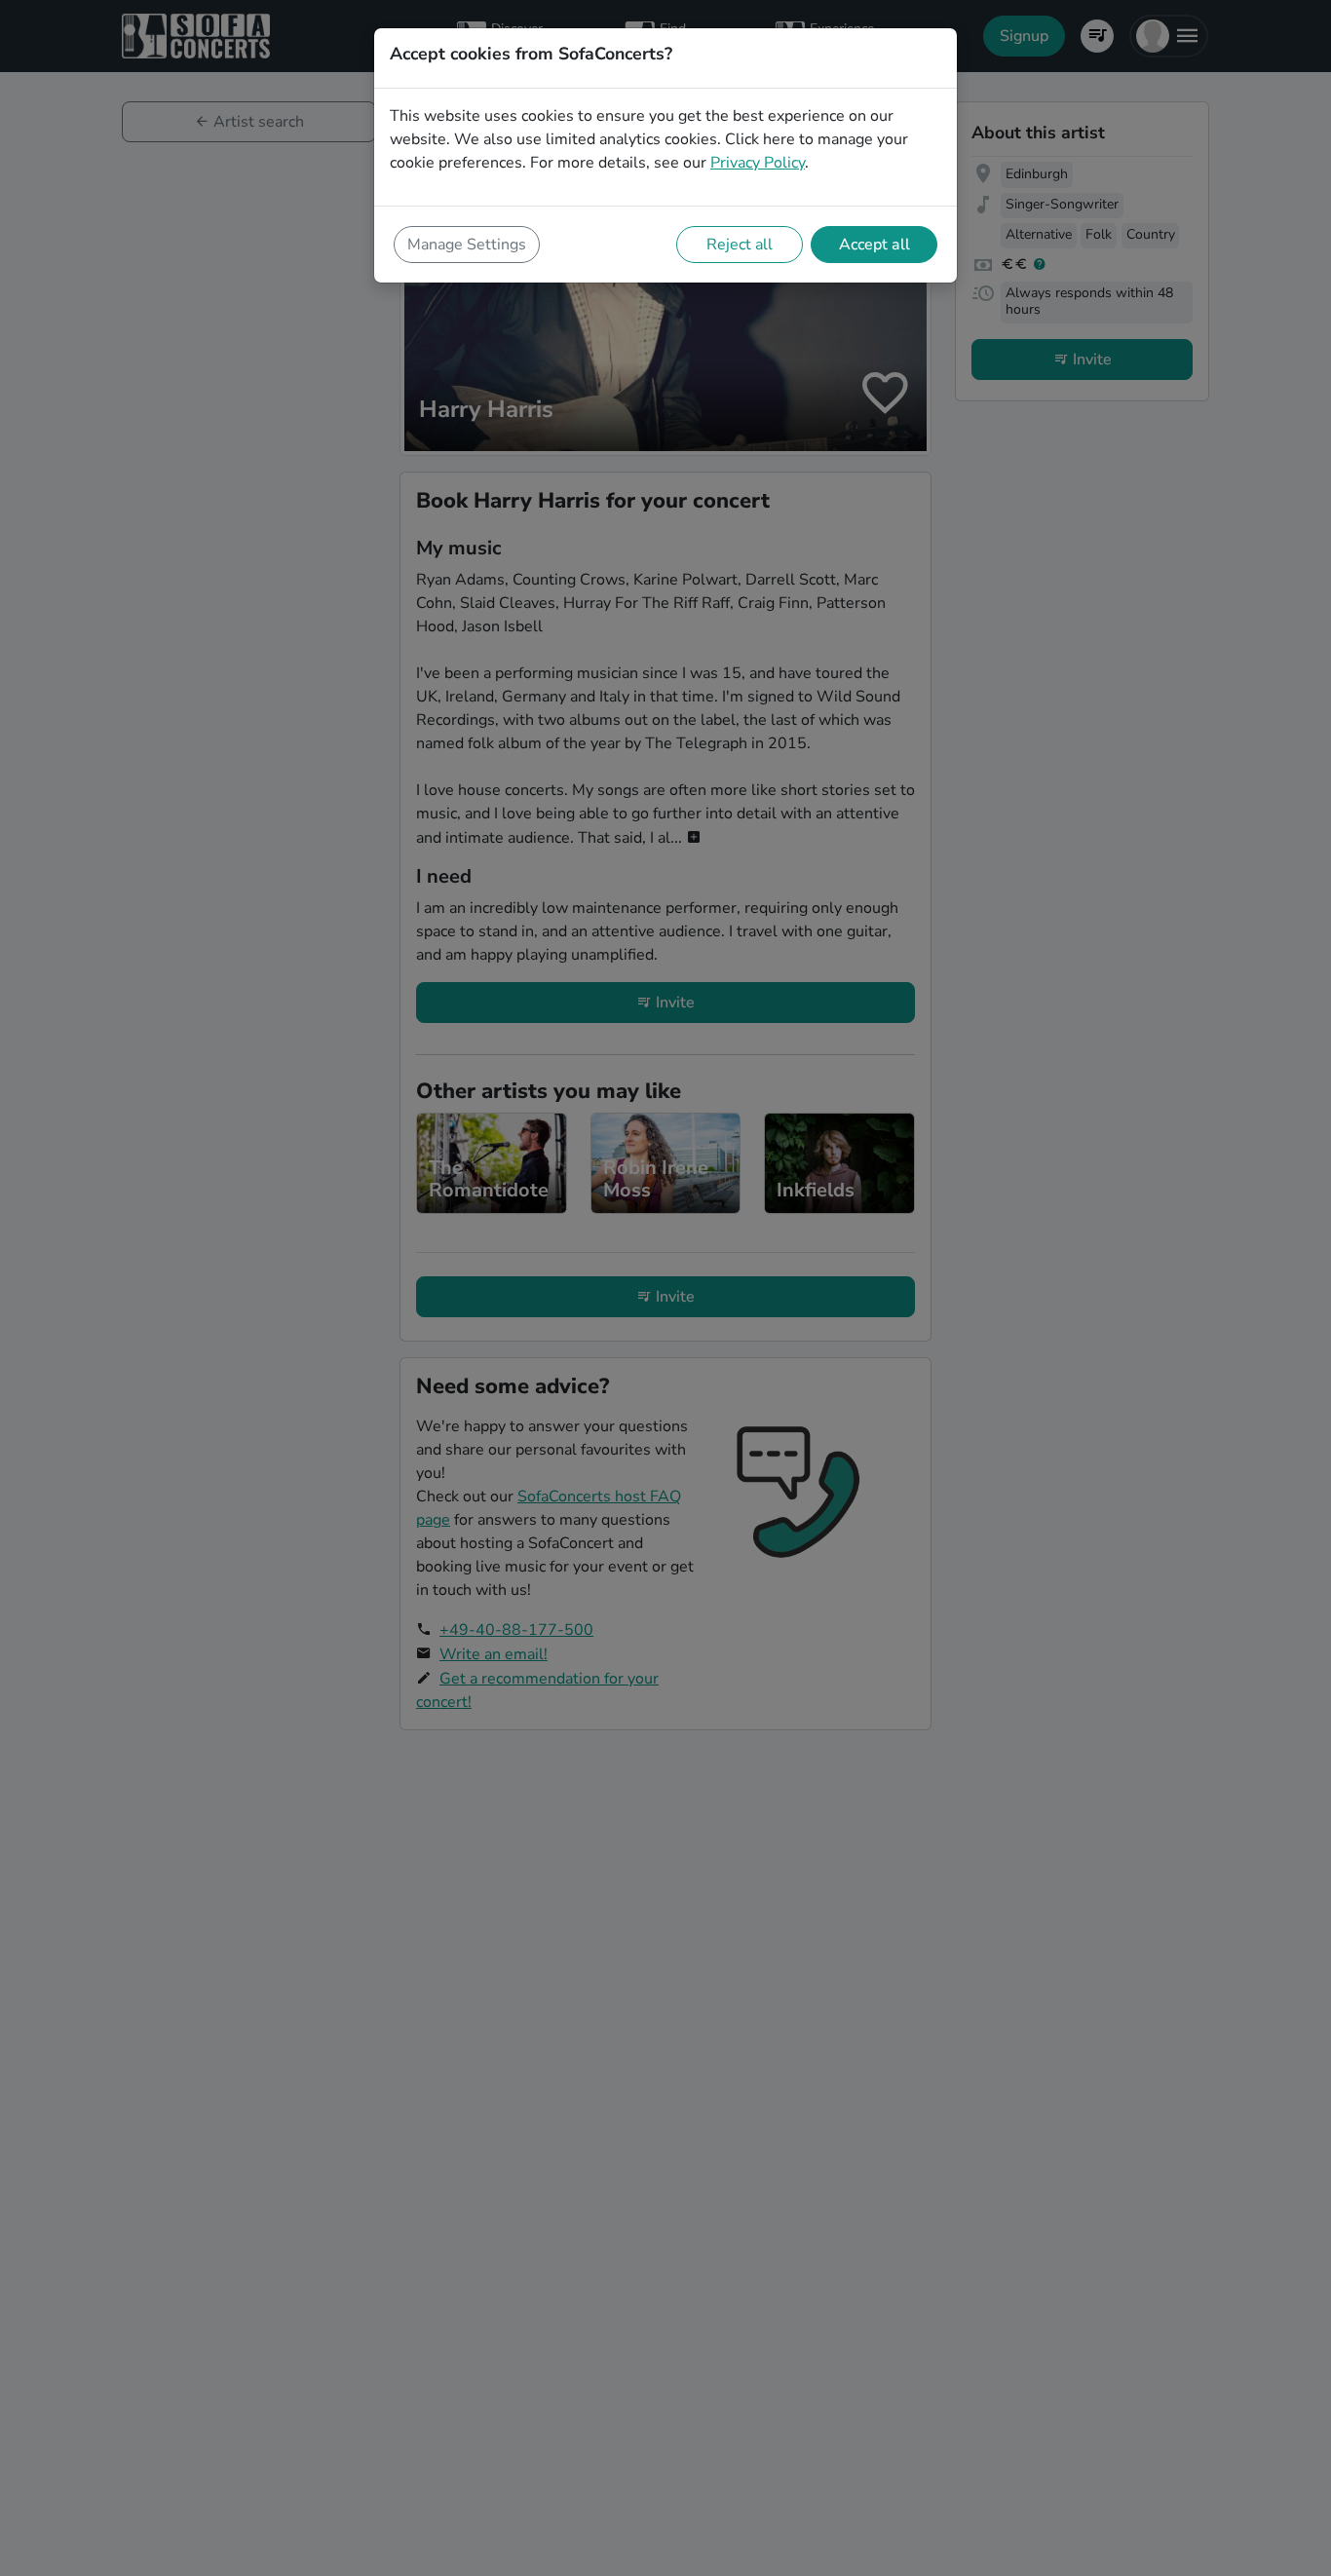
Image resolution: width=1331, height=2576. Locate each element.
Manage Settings (467, 245)
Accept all (875, 245)
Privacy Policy (758, 163)
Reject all (740, 245)
